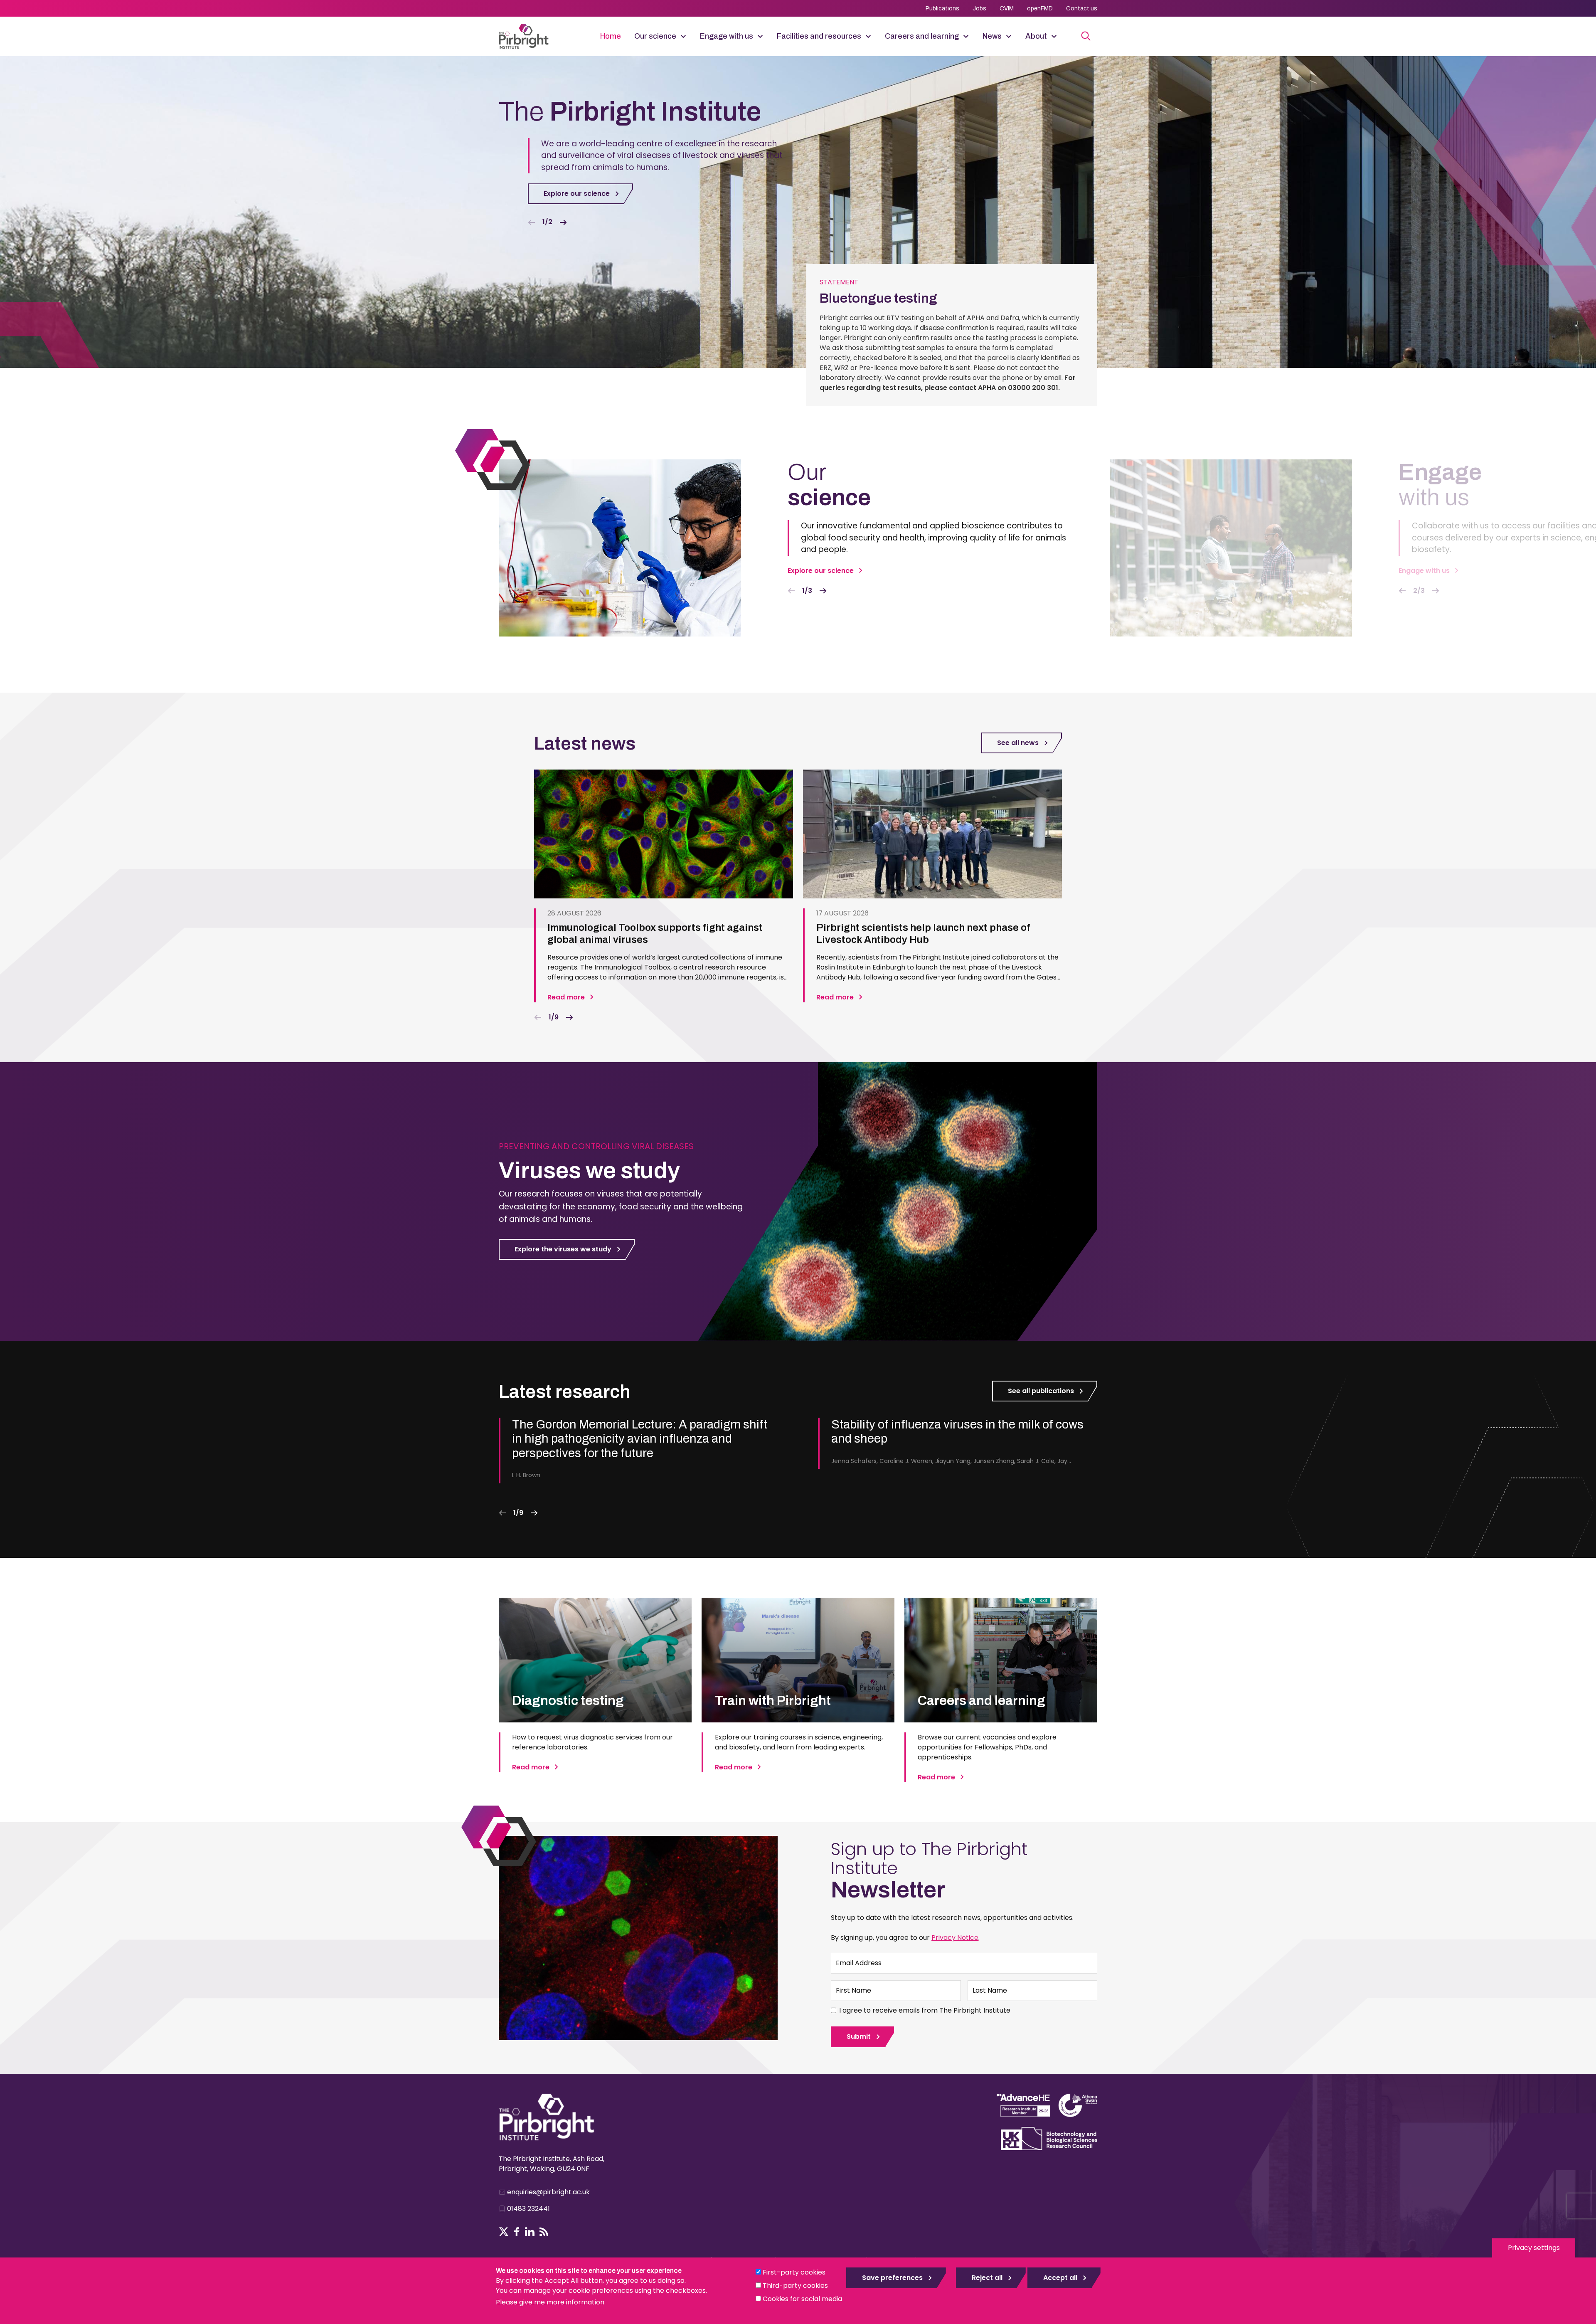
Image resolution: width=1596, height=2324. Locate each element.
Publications (942, 9)
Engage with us (727, 36)
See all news (1018, 743)
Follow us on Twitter (504, 2232)
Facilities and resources (819, 36)
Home (611, 36)
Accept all (1060, 2278)
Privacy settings (1534, 2248)
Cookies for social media (802, 2299)
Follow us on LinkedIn (530, 2232)
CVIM (1007, 9)
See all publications (1041, 1391)
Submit (859, 2037)
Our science (655, 36)
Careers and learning (922, 36)
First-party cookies (794, 2272)
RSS (544, 2232)
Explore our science (577, 194)
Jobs (979, 9)
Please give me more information (550, 2302)
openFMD (1040, 9)
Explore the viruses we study (563, 1249)
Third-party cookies (795, 2286)
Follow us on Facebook (517, 2232)
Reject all (987, 2278)
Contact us (1082, 9)
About (1036, 36)
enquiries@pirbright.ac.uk (548, 2192)
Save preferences (892, 2278)
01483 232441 (528, 2209)
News (992, 36)
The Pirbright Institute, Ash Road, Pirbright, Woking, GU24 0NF (552, 2164)
